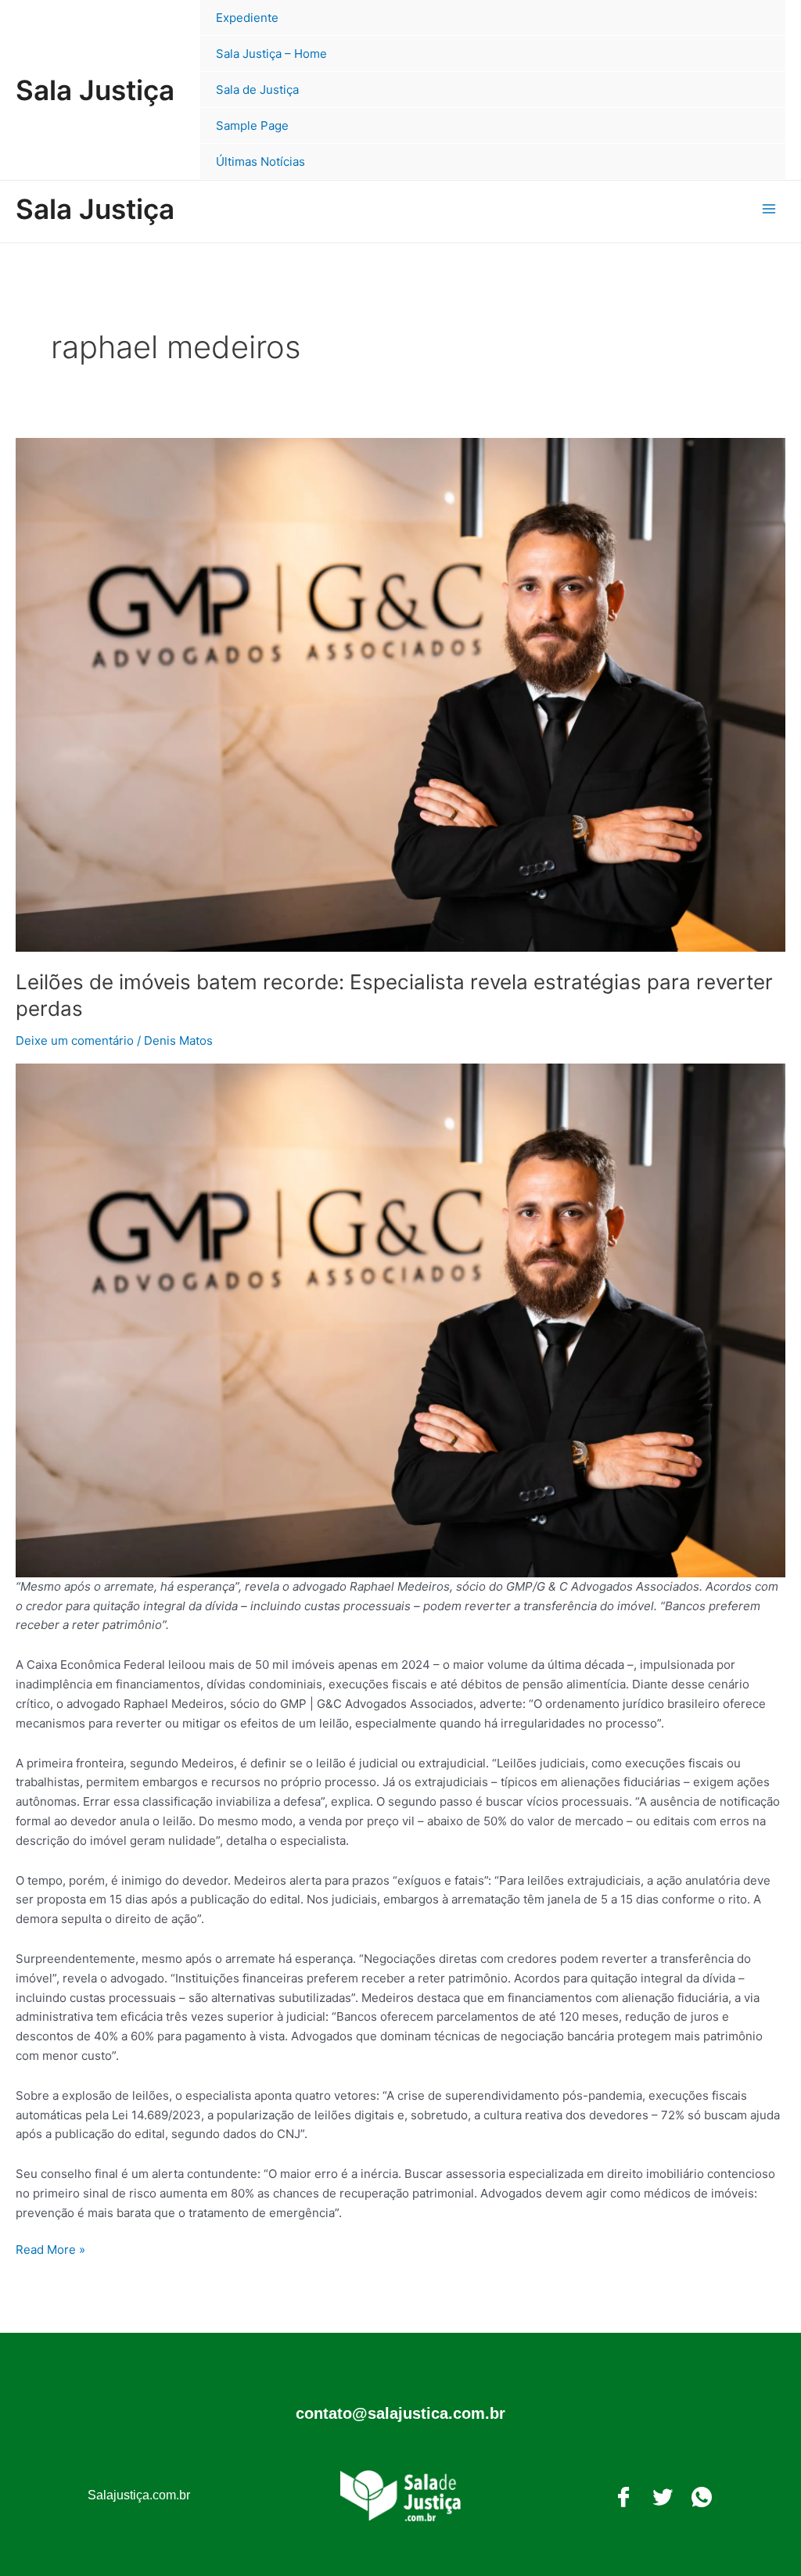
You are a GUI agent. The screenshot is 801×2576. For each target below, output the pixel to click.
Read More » (50, 2249)
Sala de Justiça (257, 90)
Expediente (247, 18)
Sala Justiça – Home (271, 54)
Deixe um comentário (75, 1040)
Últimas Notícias (260, 161)
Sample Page (252, 126)
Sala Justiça (95, 90)
